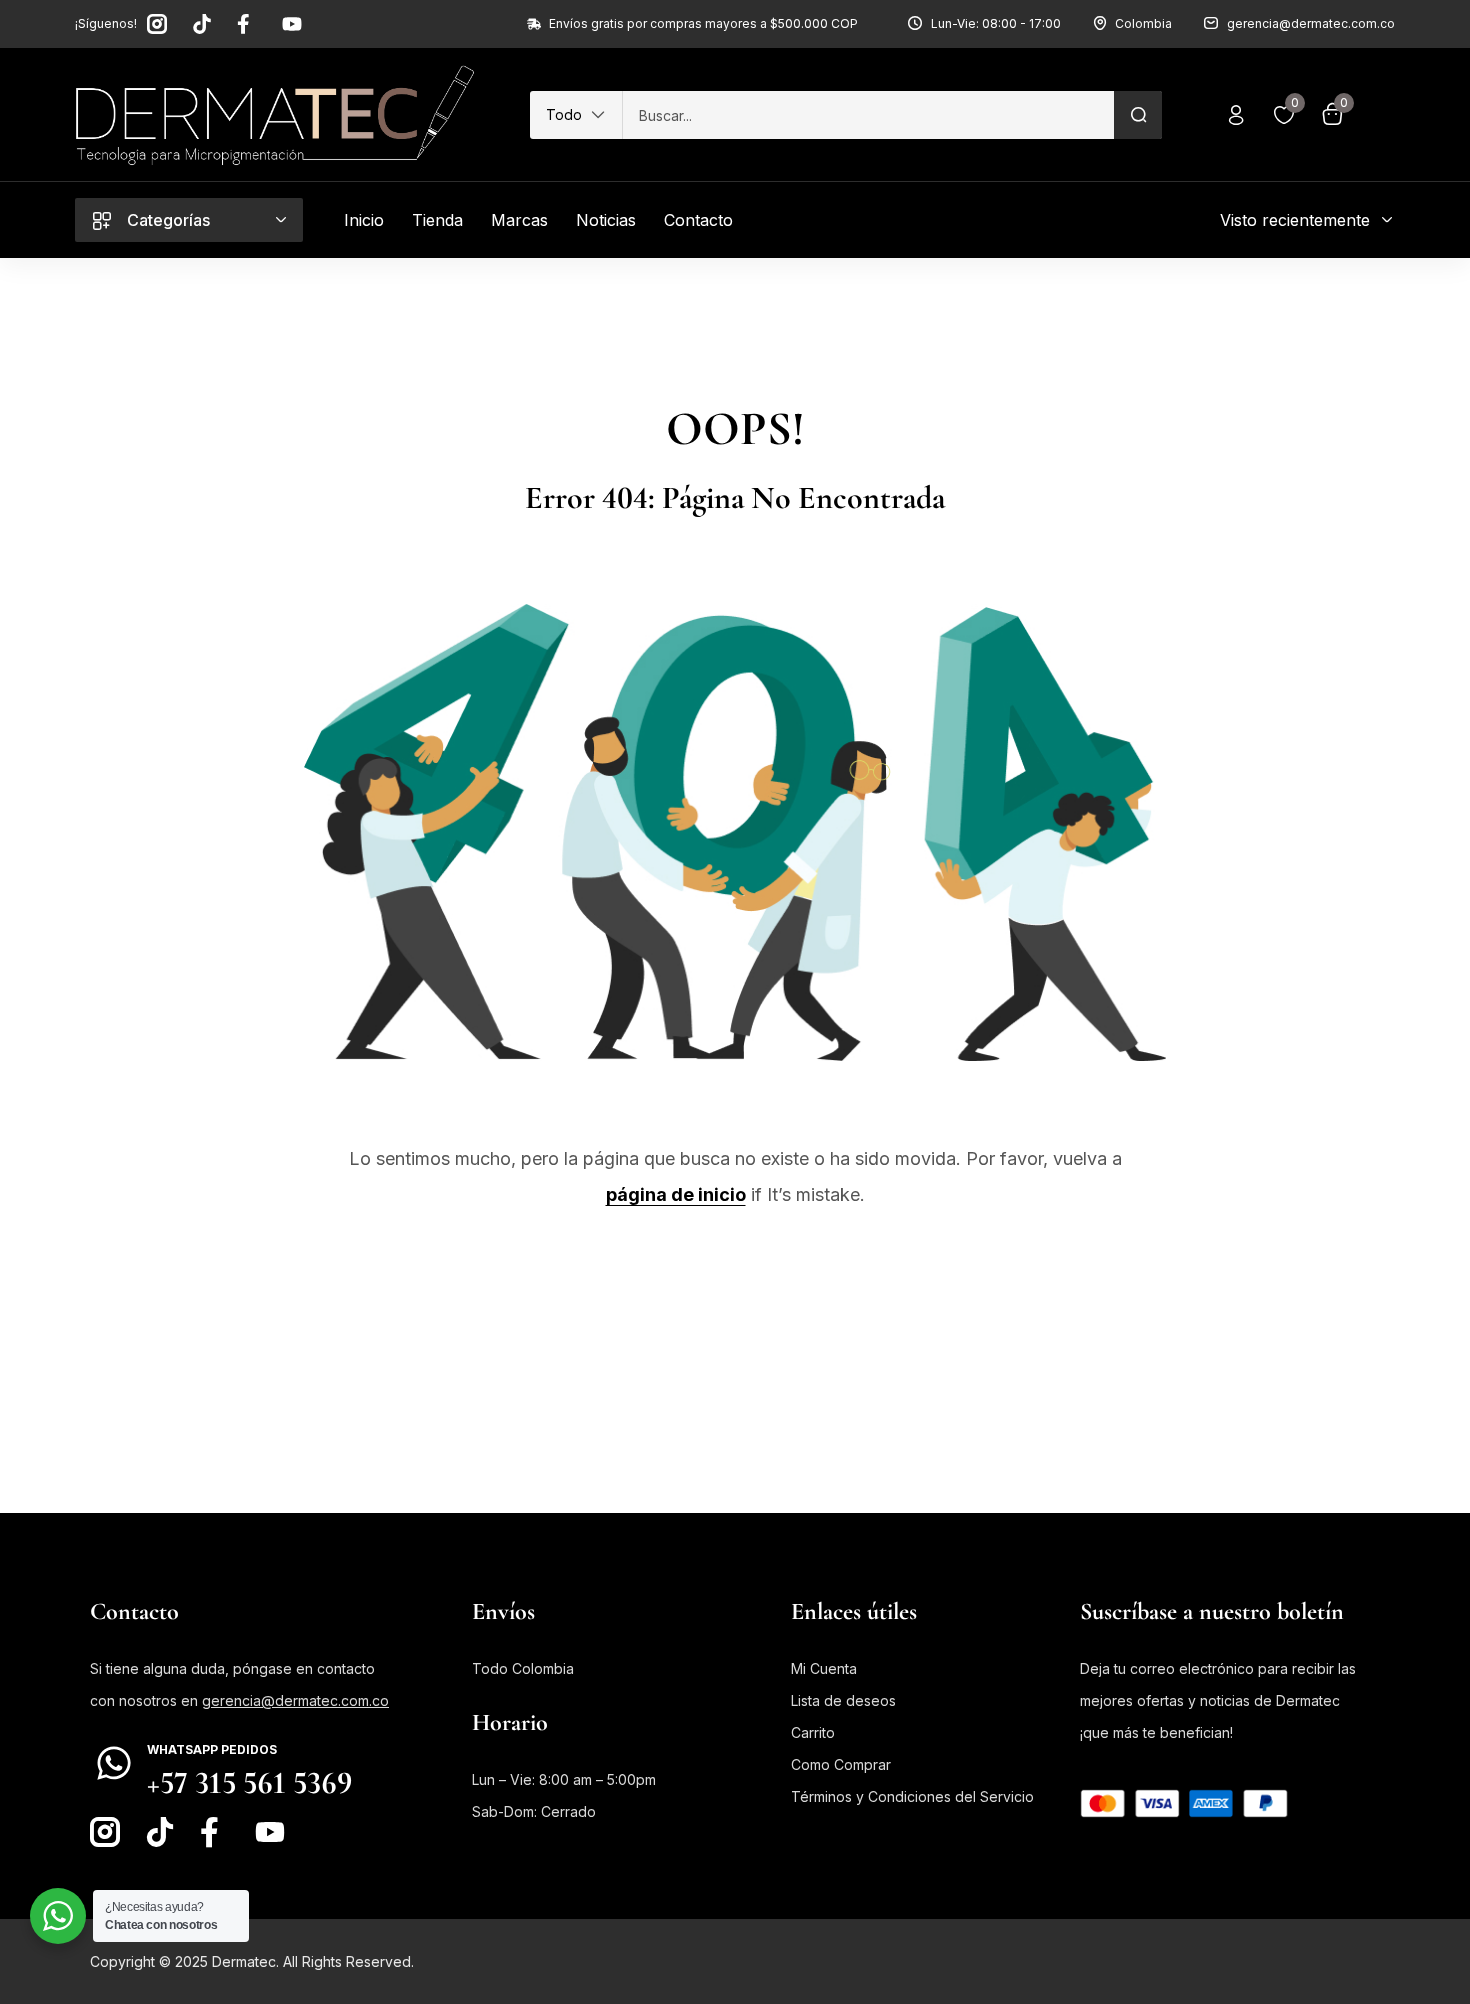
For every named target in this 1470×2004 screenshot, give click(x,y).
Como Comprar (841, 1764)
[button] (576, 115)
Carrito (813, 1732)
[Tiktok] (202, 24)
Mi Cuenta (824, 1668)
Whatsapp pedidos (212, 1749)
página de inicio (676, 1194)
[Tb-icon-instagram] (157, 24)
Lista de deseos (843, 1700)
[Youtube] (292, 24)
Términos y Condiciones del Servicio (912, 1796)
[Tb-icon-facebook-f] (247, 24)
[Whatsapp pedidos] (114, 1763)
